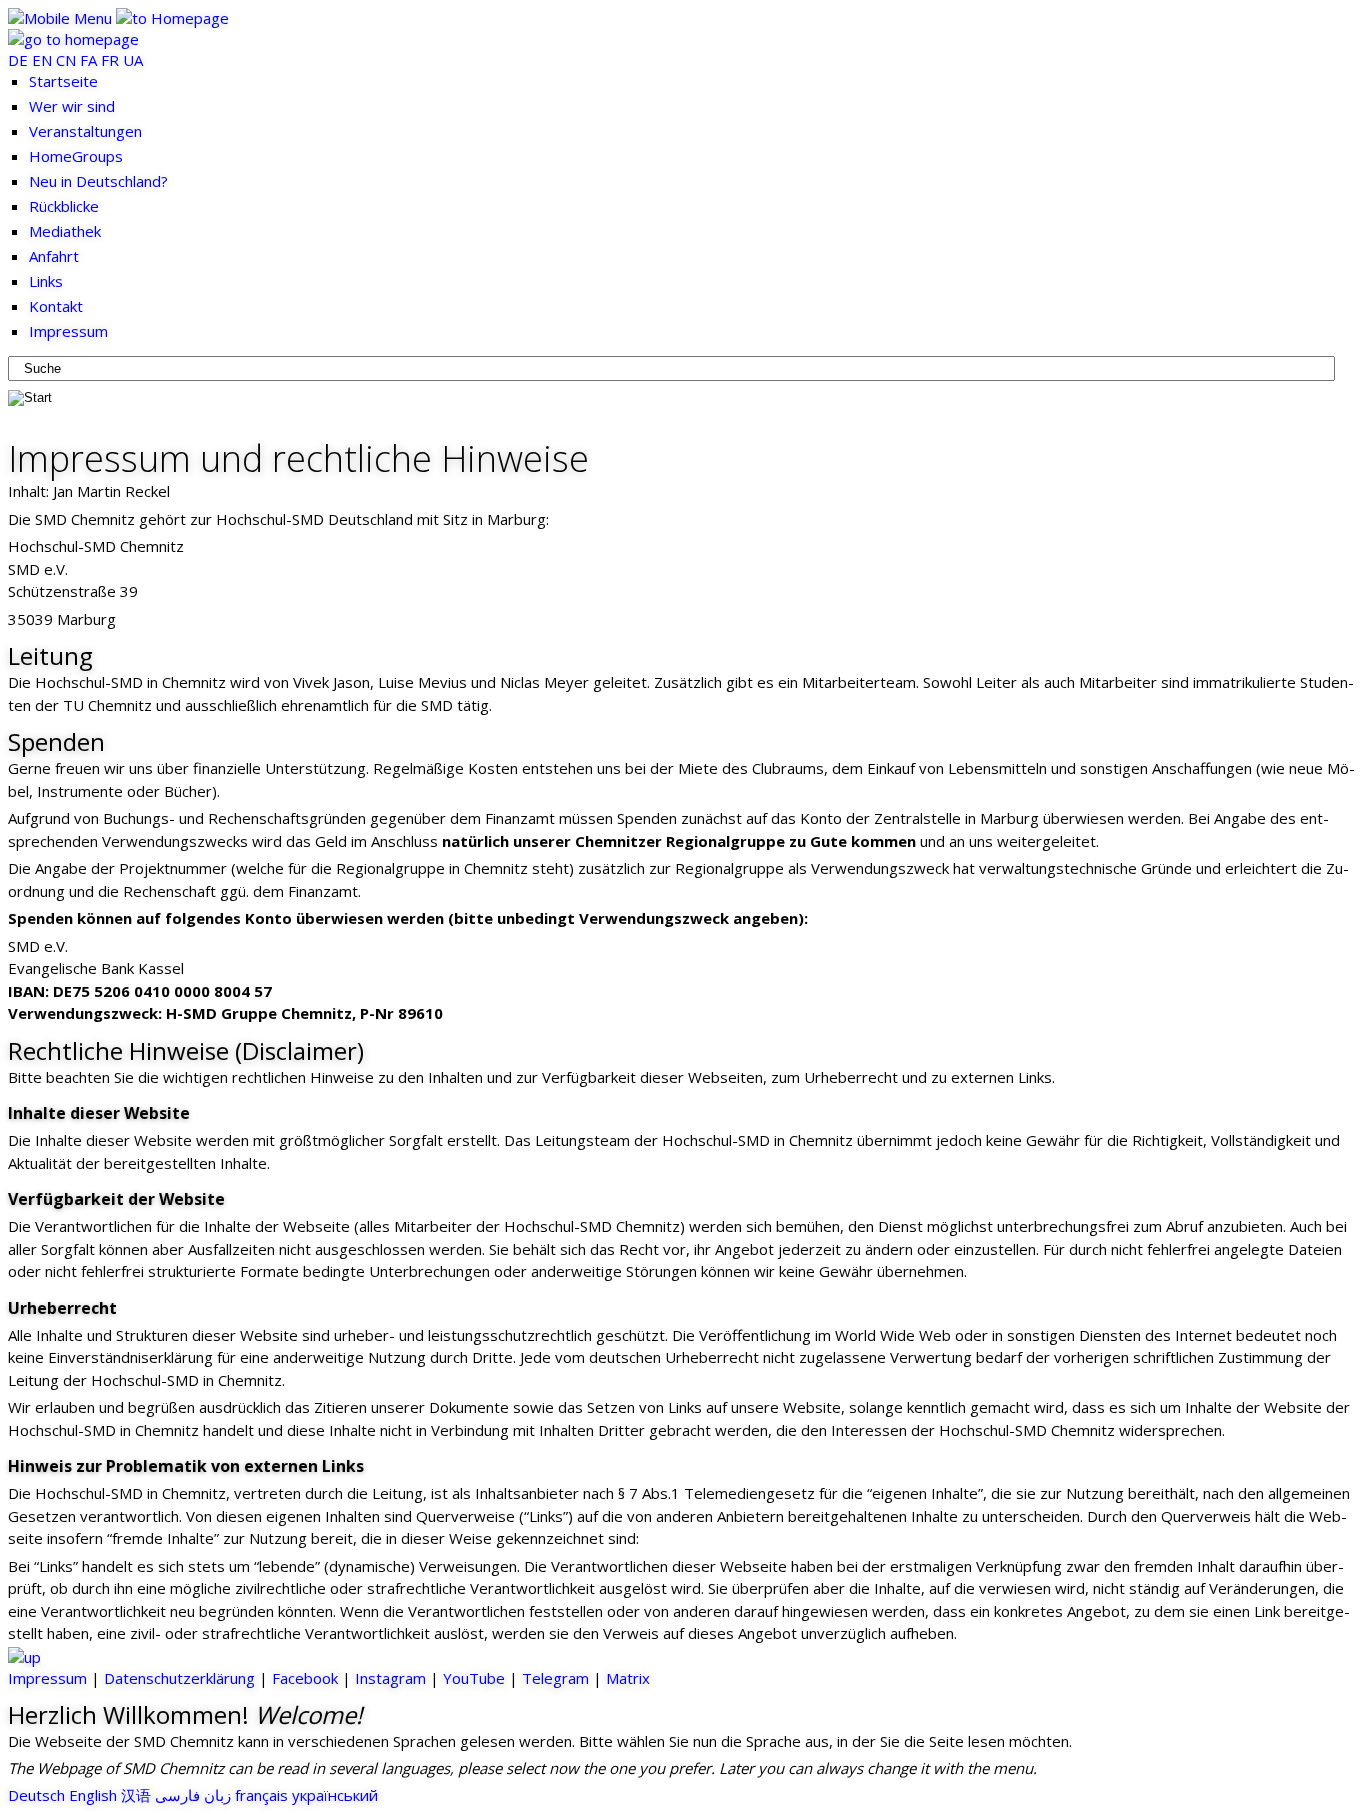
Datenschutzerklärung (179, 1678)
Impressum (47, 1678)
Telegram (555, 1678)
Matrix (628, 1678)
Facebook (305, 1678)
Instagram (390, 1678)
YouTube (474, 1678)
